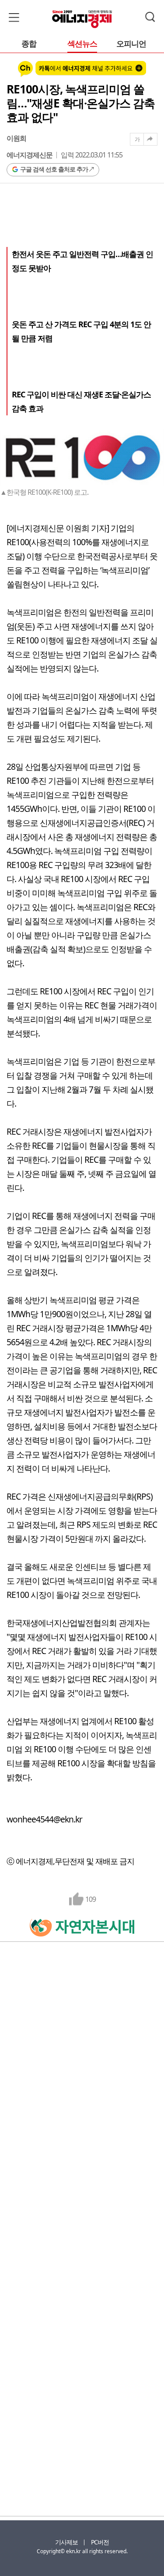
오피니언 (131, 44)
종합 (29, 44)
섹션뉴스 (82, 44)
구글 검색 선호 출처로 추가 (54, 169)
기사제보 (66, 2542)
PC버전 (100, 2542)
